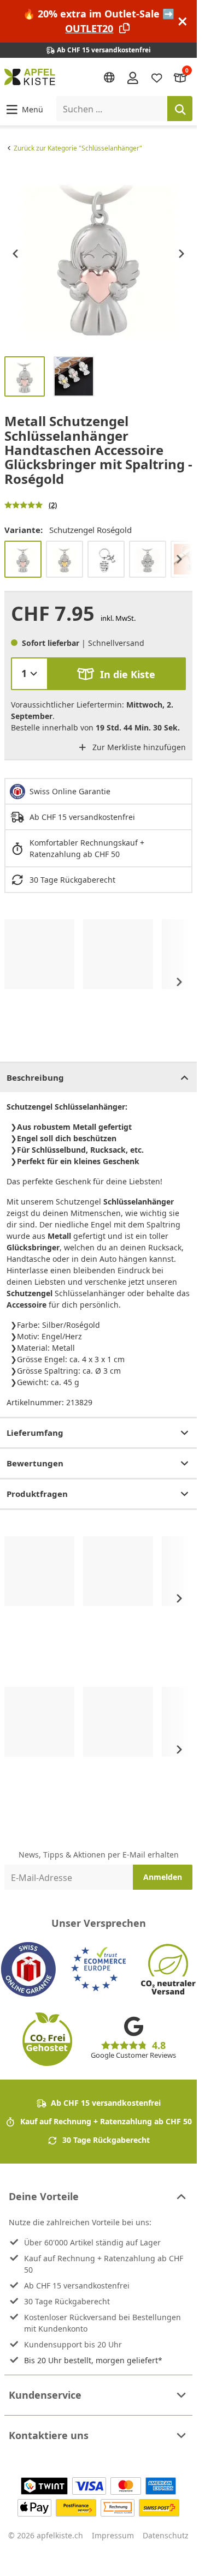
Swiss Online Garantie (70, 791)
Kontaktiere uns (49, 2435)
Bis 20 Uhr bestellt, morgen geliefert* (93, 2360)
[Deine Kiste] (180, 77)
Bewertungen (35, 1463)
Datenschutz (166, 2535)
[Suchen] (180, 109)
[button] (24, 109)
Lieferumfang (35, 1433)
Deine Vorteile (44, 2196)
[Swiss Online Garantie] (28, 1969)
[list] (98, 254)
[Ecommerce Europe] (98, 1969)
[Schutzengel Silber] (148, 559)
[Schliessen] (183, 22)
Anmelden (163, 1877)
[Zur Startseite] (30, 77)
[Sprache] (109, 77)
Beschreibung (35, 1077)
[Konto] (133, 77)
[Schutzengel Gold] (65, 559)
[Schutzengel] (106, 559)
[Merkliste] (157, 77)
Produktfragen (37, 1494)
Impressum (113, 2535)
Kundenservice (45, 2395)
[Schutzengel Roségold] (23, 559)
